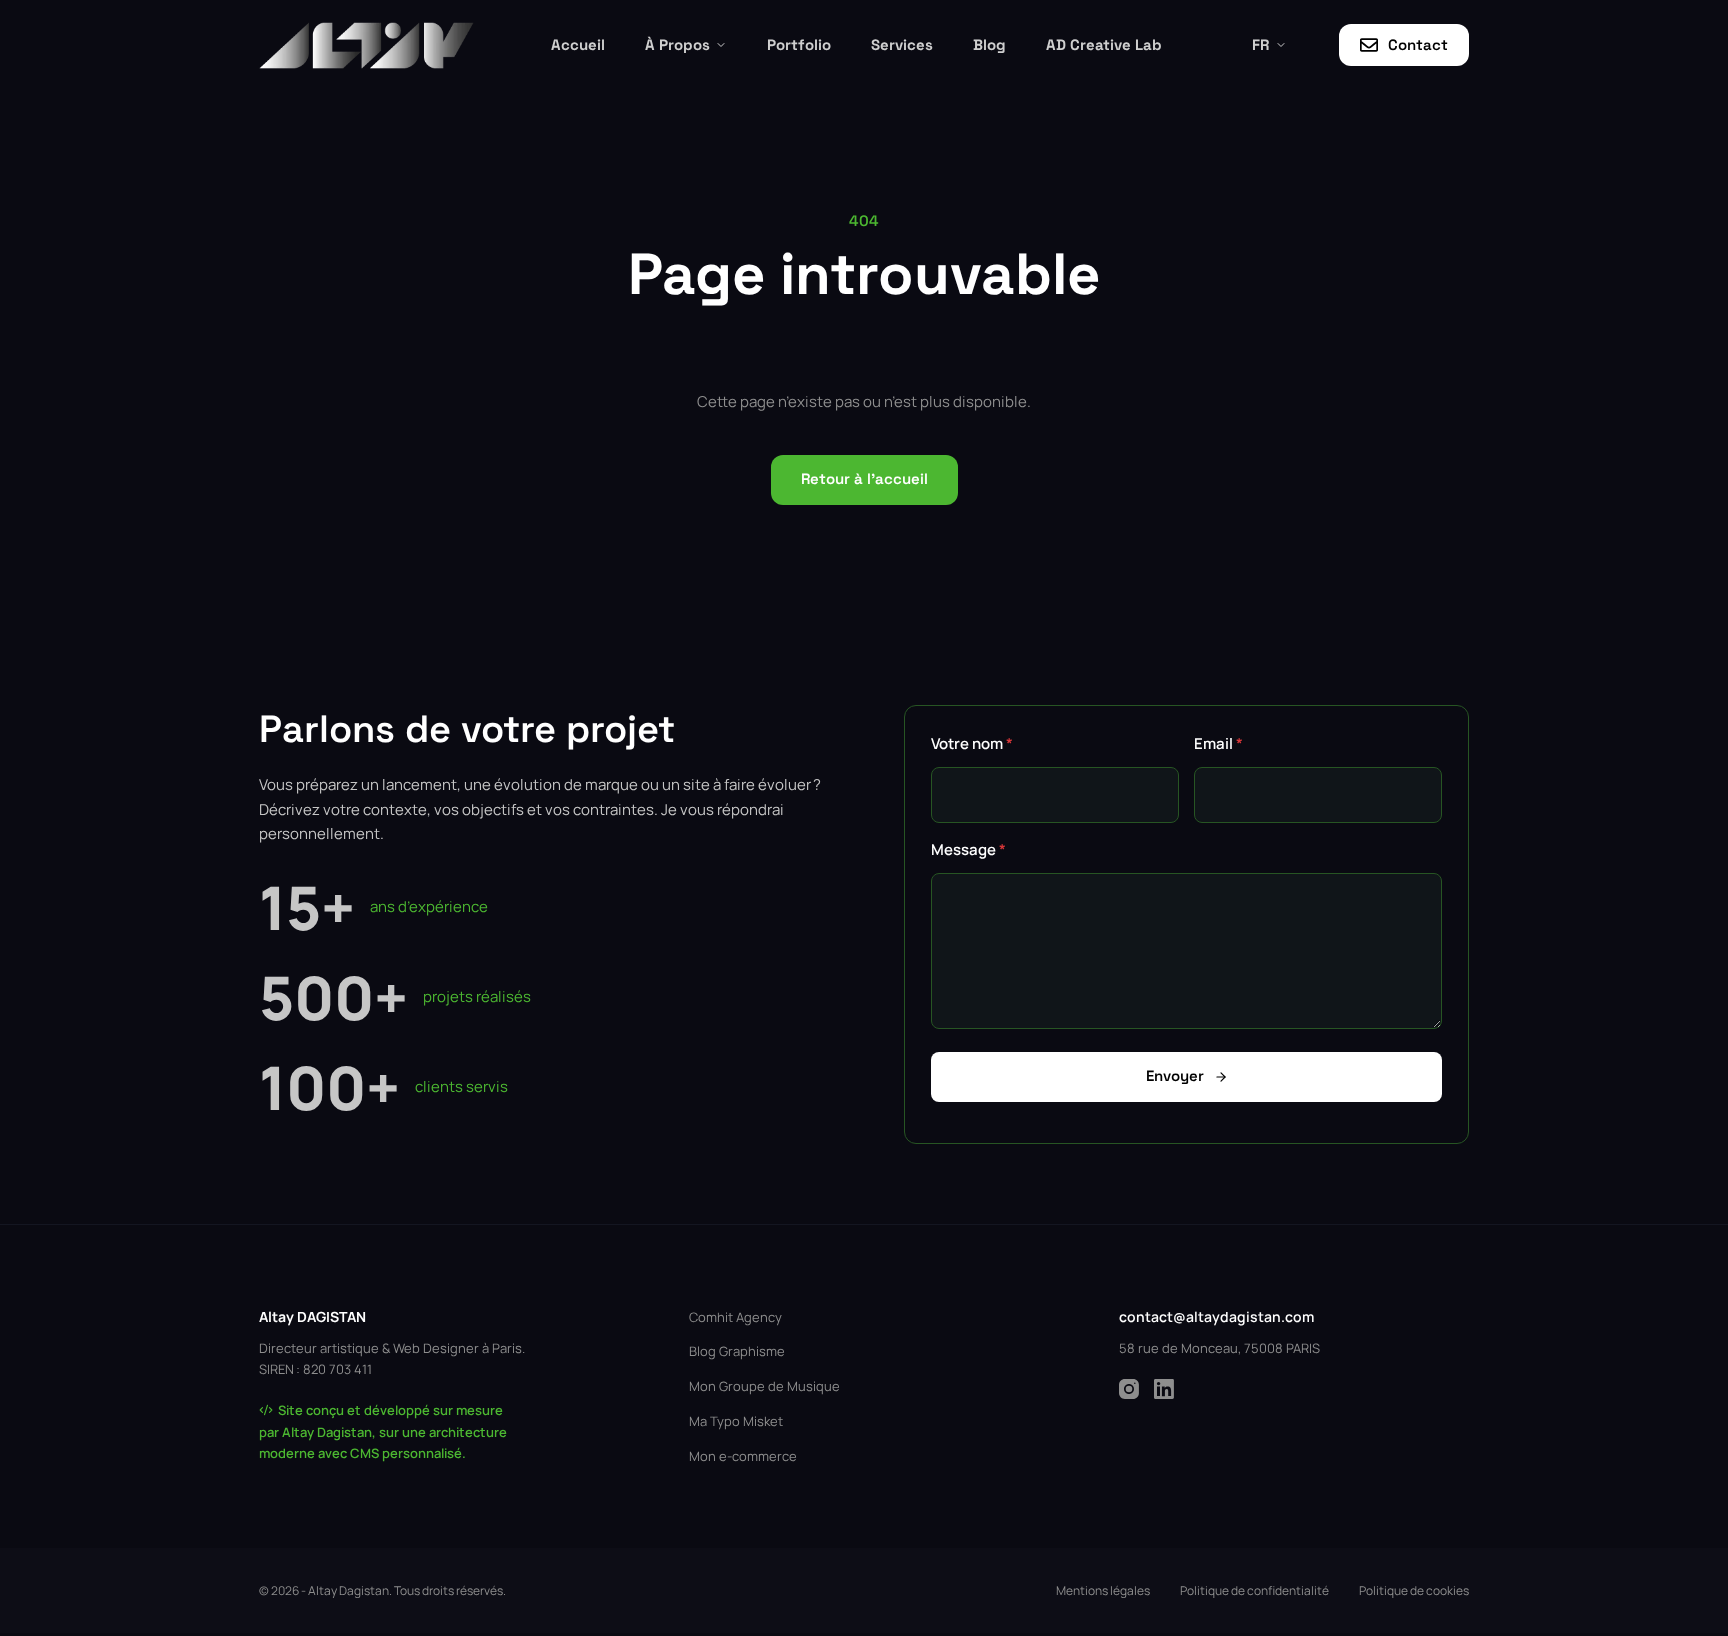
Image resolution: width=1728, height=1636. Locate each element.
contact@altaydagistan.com (1216, 1316)
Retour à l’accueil (864, 478)
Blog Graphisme (737, 1351)
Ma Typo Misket (736, 1421)
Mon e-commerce (743, 1456)
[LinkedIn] (1164, 1389)
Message (968, 849)
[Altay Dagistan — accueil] (366, 45)
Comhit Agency (735, 1317)
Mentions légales (1103, 1590)
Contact (1418, 44)
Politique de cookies (1414, 1590)
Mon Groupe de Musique (764, 1386)
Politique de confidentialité (1254, 1590)
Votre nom (972, 743)
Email (1218, 743)
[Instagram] (1129, 1389)
